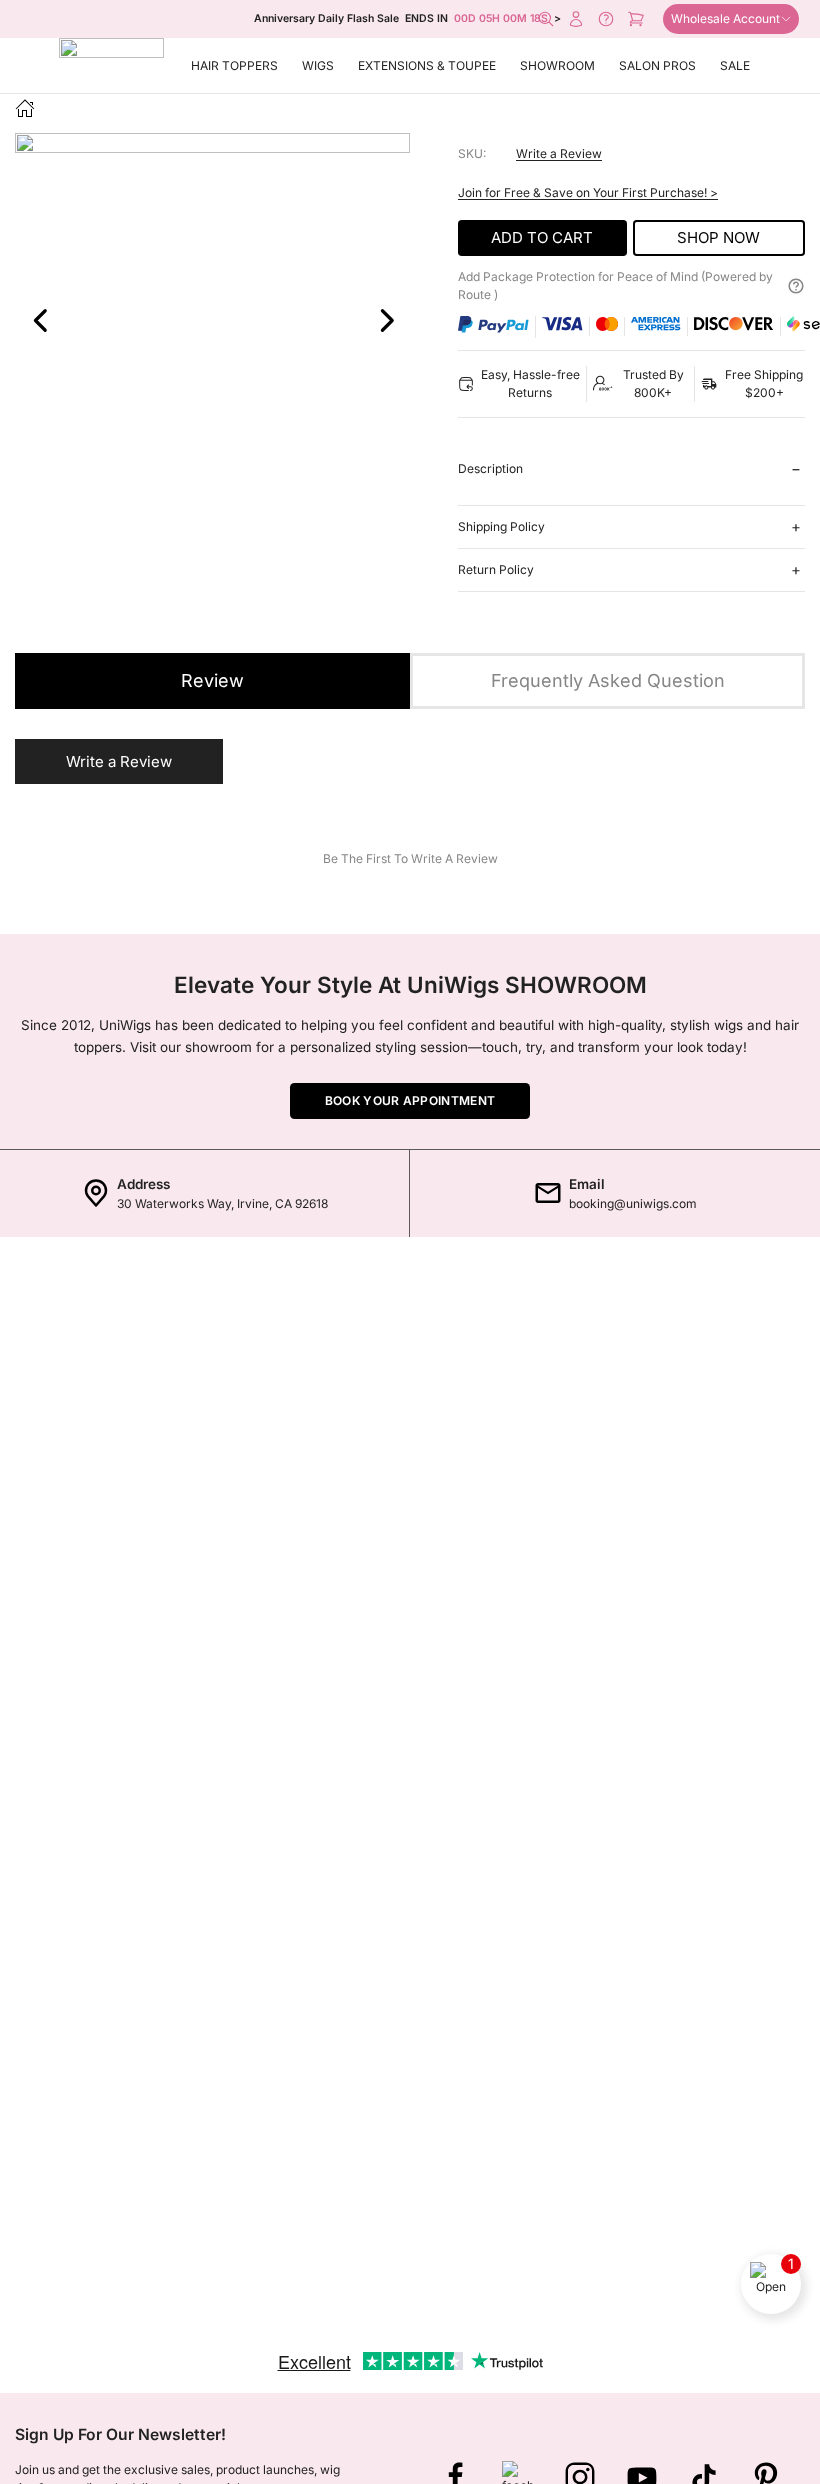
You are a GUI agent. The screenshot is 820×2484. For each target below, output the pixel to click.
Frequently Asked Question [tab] (608, 680)
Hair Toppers (234, 65)
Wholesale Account (725, 18)
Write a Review (559, 153)
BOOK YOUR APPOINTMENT (410, 1100)
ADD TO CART (542, 237)
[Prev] (39, 321)
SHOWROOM (557, 65)
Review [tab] (212, 680)
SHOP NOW (718, 237)
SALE (735, 65)
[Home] (25, 108)
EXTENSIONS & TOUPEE (427, 65)
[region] (212, 369)
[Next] (386, 321)
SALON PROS (657, 65)
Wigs (318, 65)
